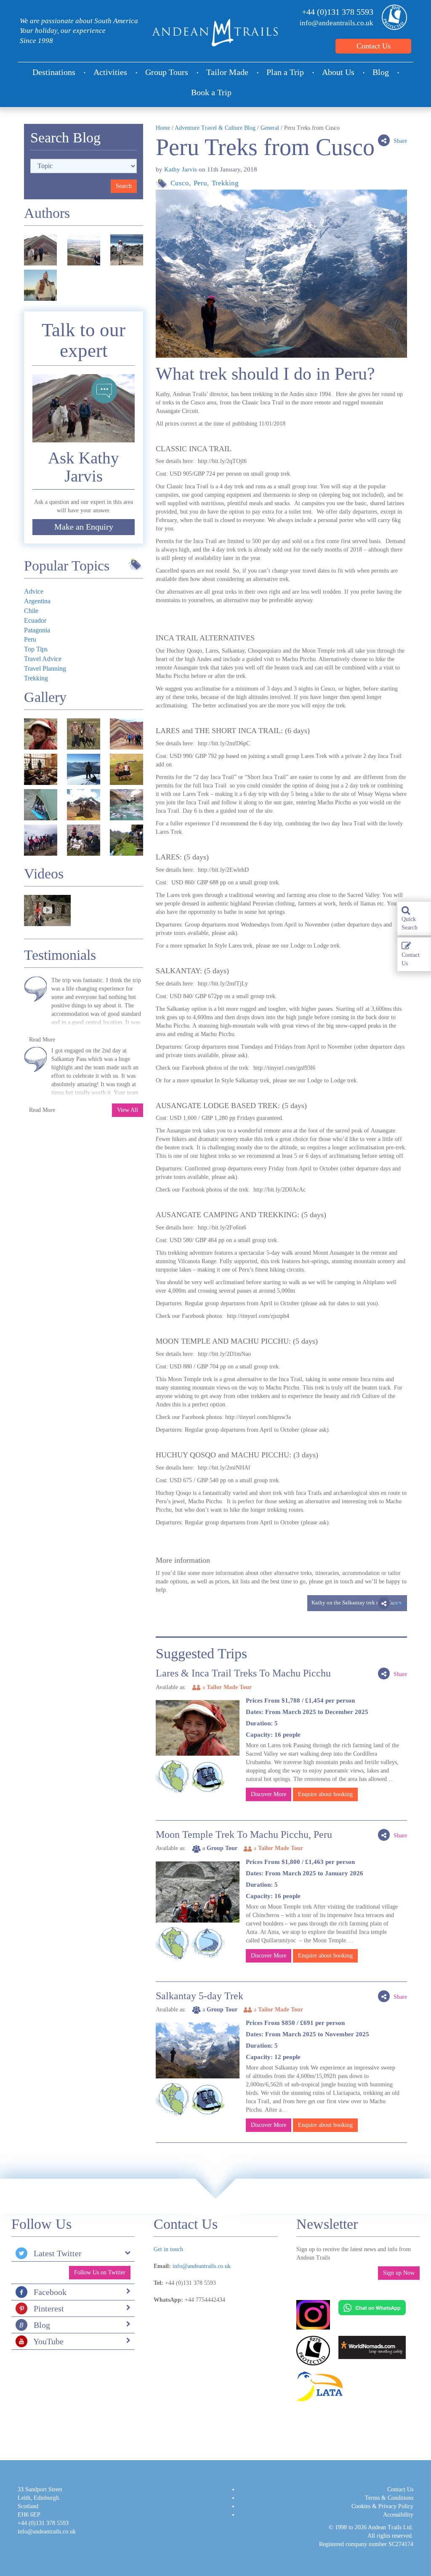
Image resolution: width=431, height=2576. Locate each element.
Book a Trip (211, 92)
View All (128, 1110)
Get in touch (168, 2249)
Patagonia (37, 630)
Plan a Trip (285, 72)
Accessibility (398, 2515)
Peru (200, 183)
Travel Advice (43, 659)
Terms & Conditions (389, 2498)
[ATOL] (392, 17)
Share (399, 141)
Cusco (180, 183)
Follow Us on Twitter (100, 2272)
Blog (381, 72)
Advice (34, 591)
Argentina (37, 601)
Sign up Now (399, 2273)
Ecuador (35, 620)
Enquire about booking (325, 1794)
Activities (110, 72)
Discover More (269, 1794)
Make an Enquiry (84, 527)
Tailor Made (227, 72)
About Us (338, 72)
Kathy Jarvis (181, 169)
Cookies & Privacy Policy (382, 2506)
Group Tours (167, 72)
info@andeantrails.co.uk (337, 23)
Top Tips (36, 649)
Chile (31, 611)
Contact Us (374, 46)
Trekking (225, 183)
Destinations (54, 72)
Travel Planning (45, 668)
